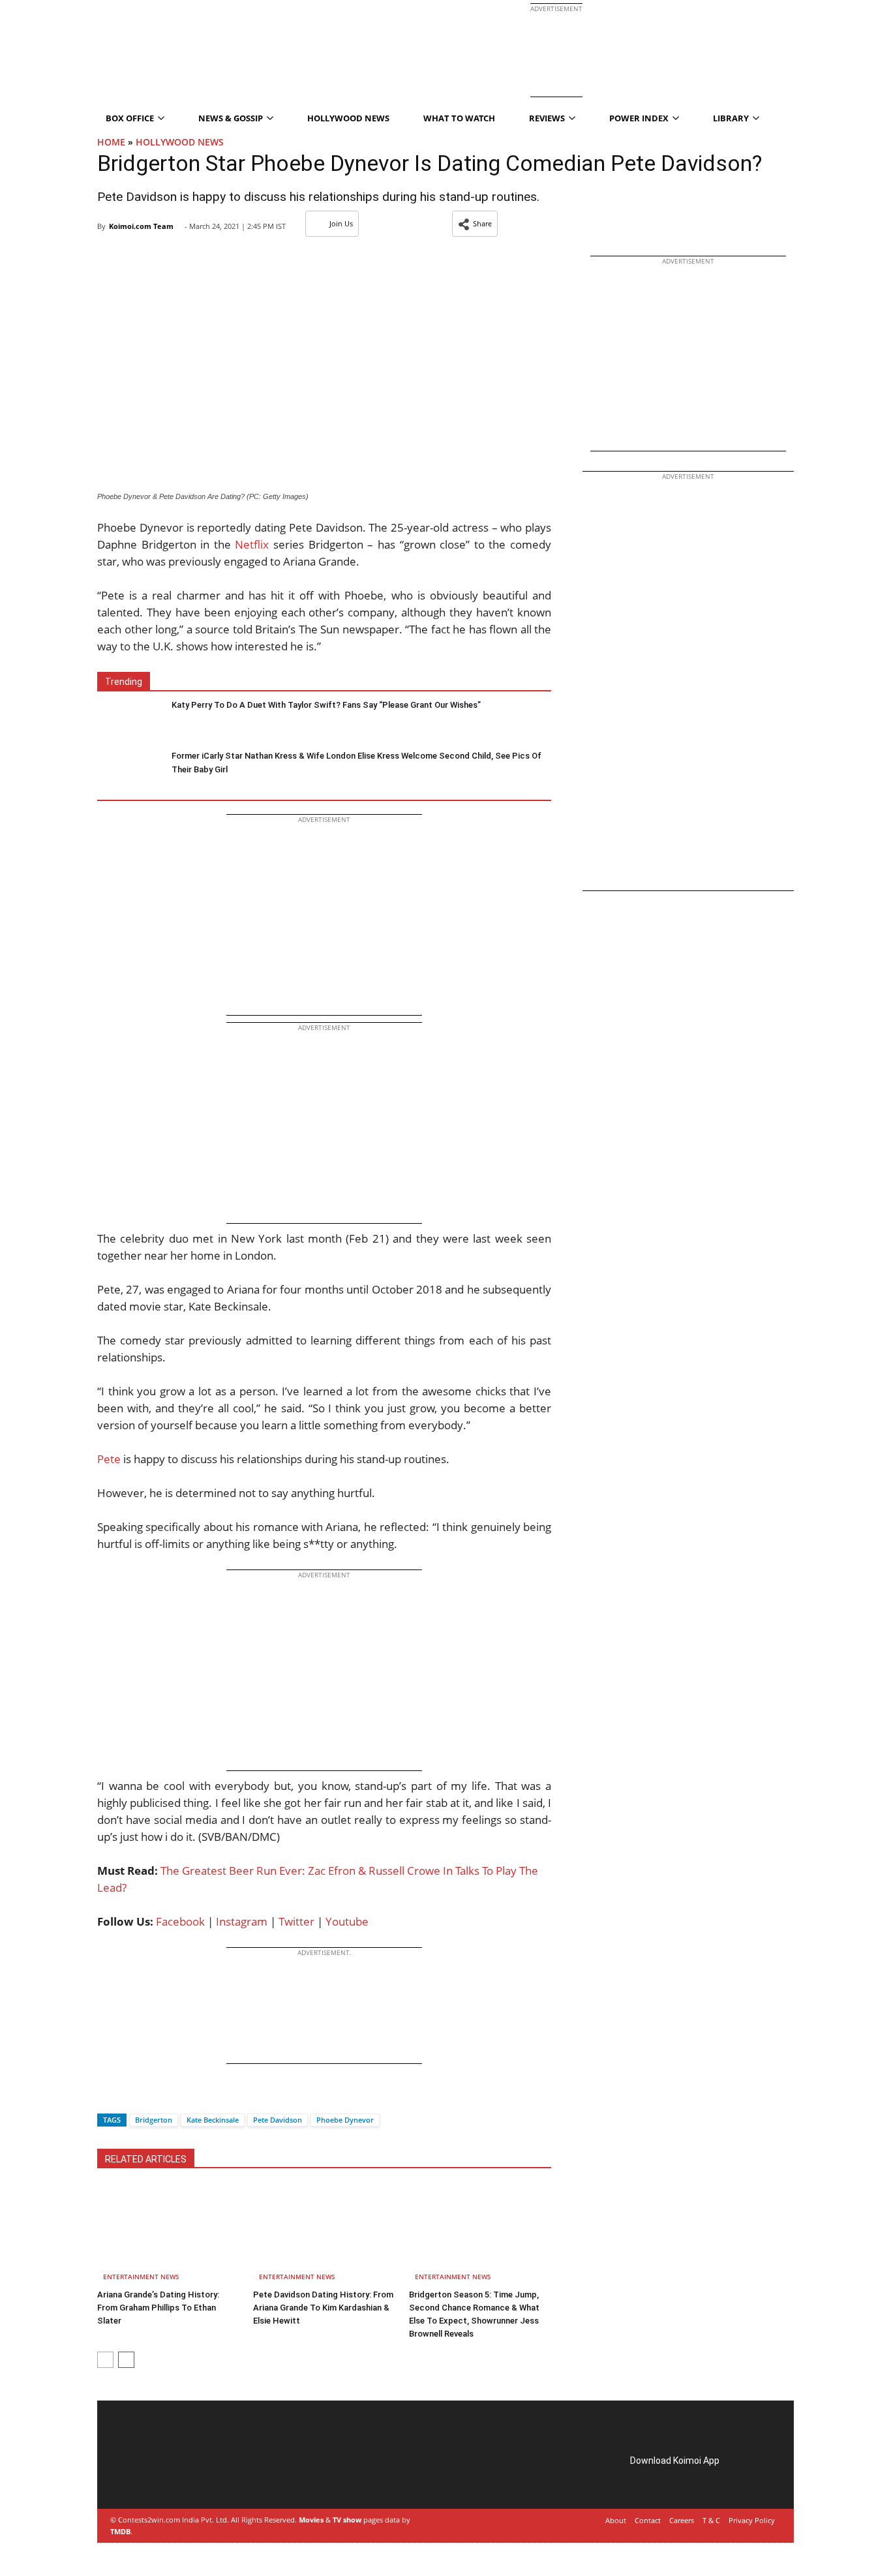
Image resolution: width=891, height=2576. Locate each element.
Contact (648, 2520)
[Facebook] (107, 2097)
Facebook (180, 1921)
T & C (711, 2520)
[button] (475, 224)
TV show (347, 2520)
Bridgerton (154, 2120)
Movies (311, 2520)
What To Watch (459, 118)
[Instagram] (149, 2475)
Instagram (242, 1921)
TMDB (120, 2531)
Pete (109, 1459)
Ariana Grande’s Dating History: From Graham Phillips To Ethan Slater (158, 2308)
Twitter (296, 1921)
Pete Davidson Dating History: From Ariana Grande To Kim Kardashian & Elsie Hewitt (323, 2308)
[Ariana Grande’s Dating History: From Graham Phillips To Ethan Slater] (168, 2235)
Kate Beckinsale (213, 2120)
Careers (682, 2520)
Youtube (347, 1921)
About (616, 2520)
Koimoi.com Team (141, 226)
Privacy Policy (752, 2520)
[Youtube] (204, 2475)
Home (111, 142)
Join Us (341, 223)
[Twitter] (129, 2097)
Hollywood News (348, 118)
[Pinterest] (168, 2475)
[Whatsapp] (151, 2097)
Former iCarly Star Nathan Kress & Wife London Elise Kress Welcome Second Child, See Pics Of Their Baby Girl (356, 763)
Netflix (252, 544)
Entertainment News (141, 2277)
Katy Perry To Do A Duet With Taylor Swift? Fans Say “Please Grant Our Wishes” (326, 705)
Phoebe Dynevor (345, 2120)
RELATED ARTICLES (146, 2159)
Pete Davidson (278, 2120)
